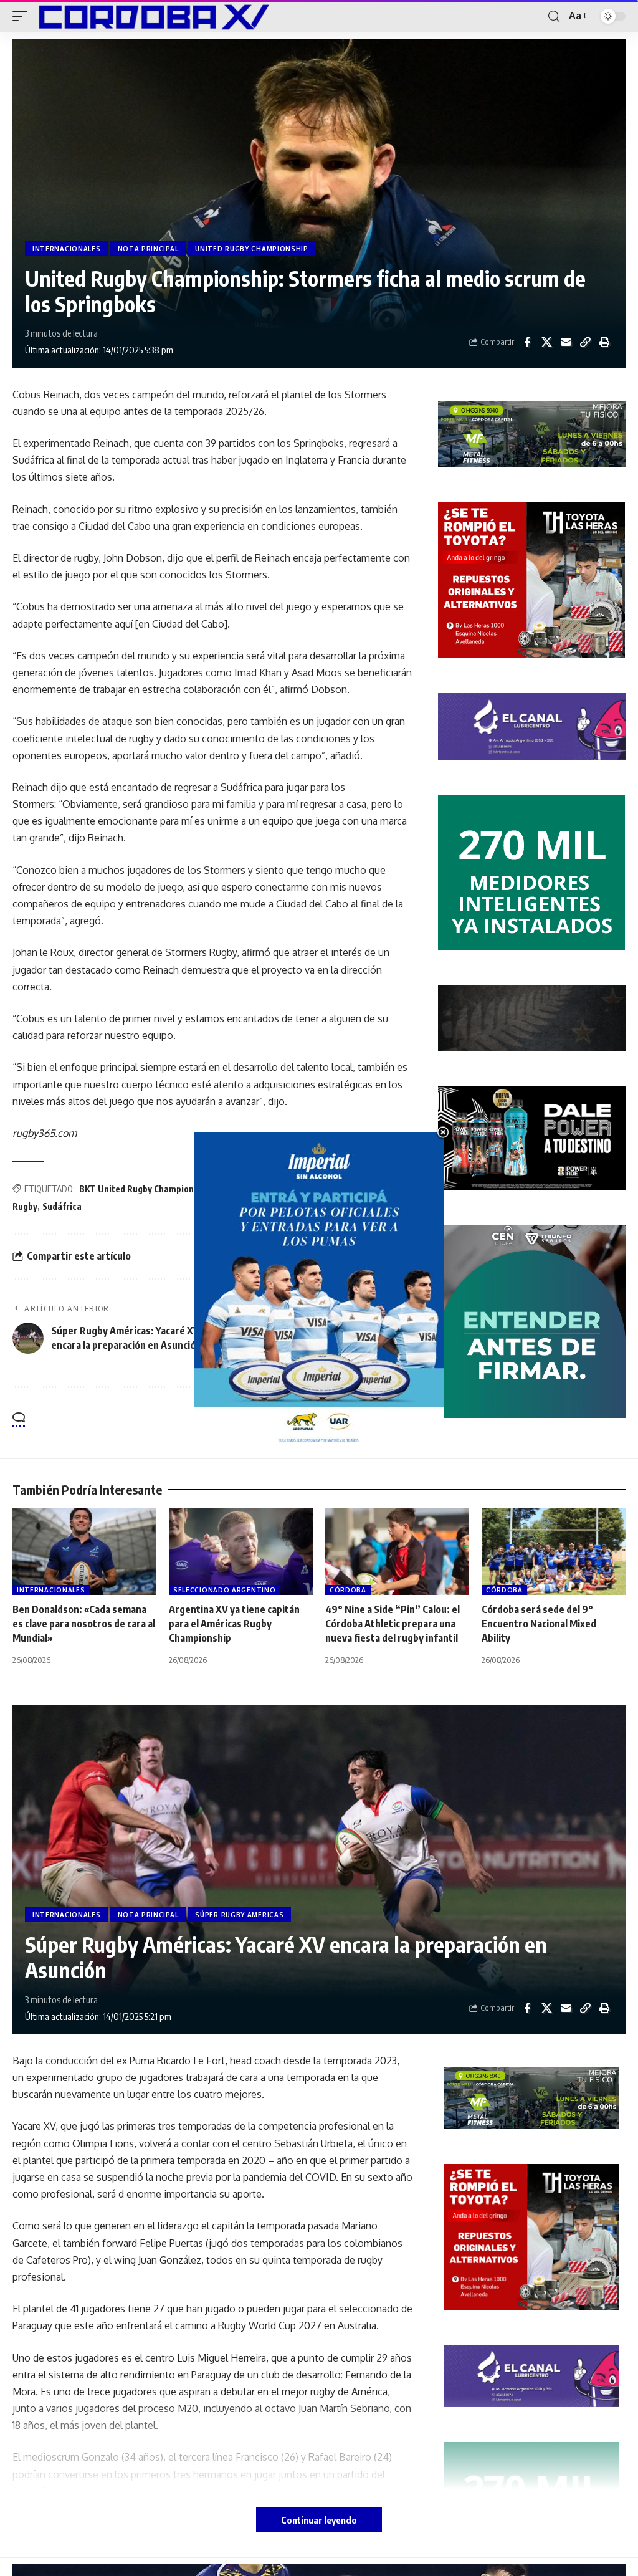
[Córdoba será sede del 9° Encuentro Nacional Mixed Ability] (554, 1552)
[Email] (566, 342)
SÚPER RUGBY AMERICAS (239, 1915)
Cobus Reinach (245, 1189)
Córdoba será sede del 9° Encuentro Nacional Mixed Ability (539, 1624)
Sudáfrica (62, 1206)
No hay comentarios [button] (354, 1421)
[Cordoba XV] (151, 16)
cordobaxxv (302, 1189)
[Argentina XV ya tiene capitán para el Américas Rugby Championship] (241, 1552)
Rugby (25, 1206)
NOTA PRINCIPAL (148, 249)
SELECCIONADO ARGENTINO (224, 1590)
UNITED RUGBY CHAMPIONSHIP (252, 249)
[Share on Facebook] (527, 342)
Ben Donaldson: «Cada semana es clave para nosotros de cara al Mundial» (84, 1624)
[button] (23, 16)
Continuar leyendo (319, 2520)
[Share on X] (546, 342)
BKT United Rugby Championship (145, 1189)
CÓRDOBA (348, 1590)
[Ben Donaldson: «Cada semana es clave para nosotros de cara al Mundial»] (84, 1552)
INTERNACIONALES (67, 249)
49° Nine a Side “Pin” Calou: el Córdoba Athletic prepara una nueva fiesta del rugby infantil (393, 1624)
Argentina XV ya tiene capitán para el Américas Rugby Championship (234, 1624)
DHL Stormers (359, 1189)
